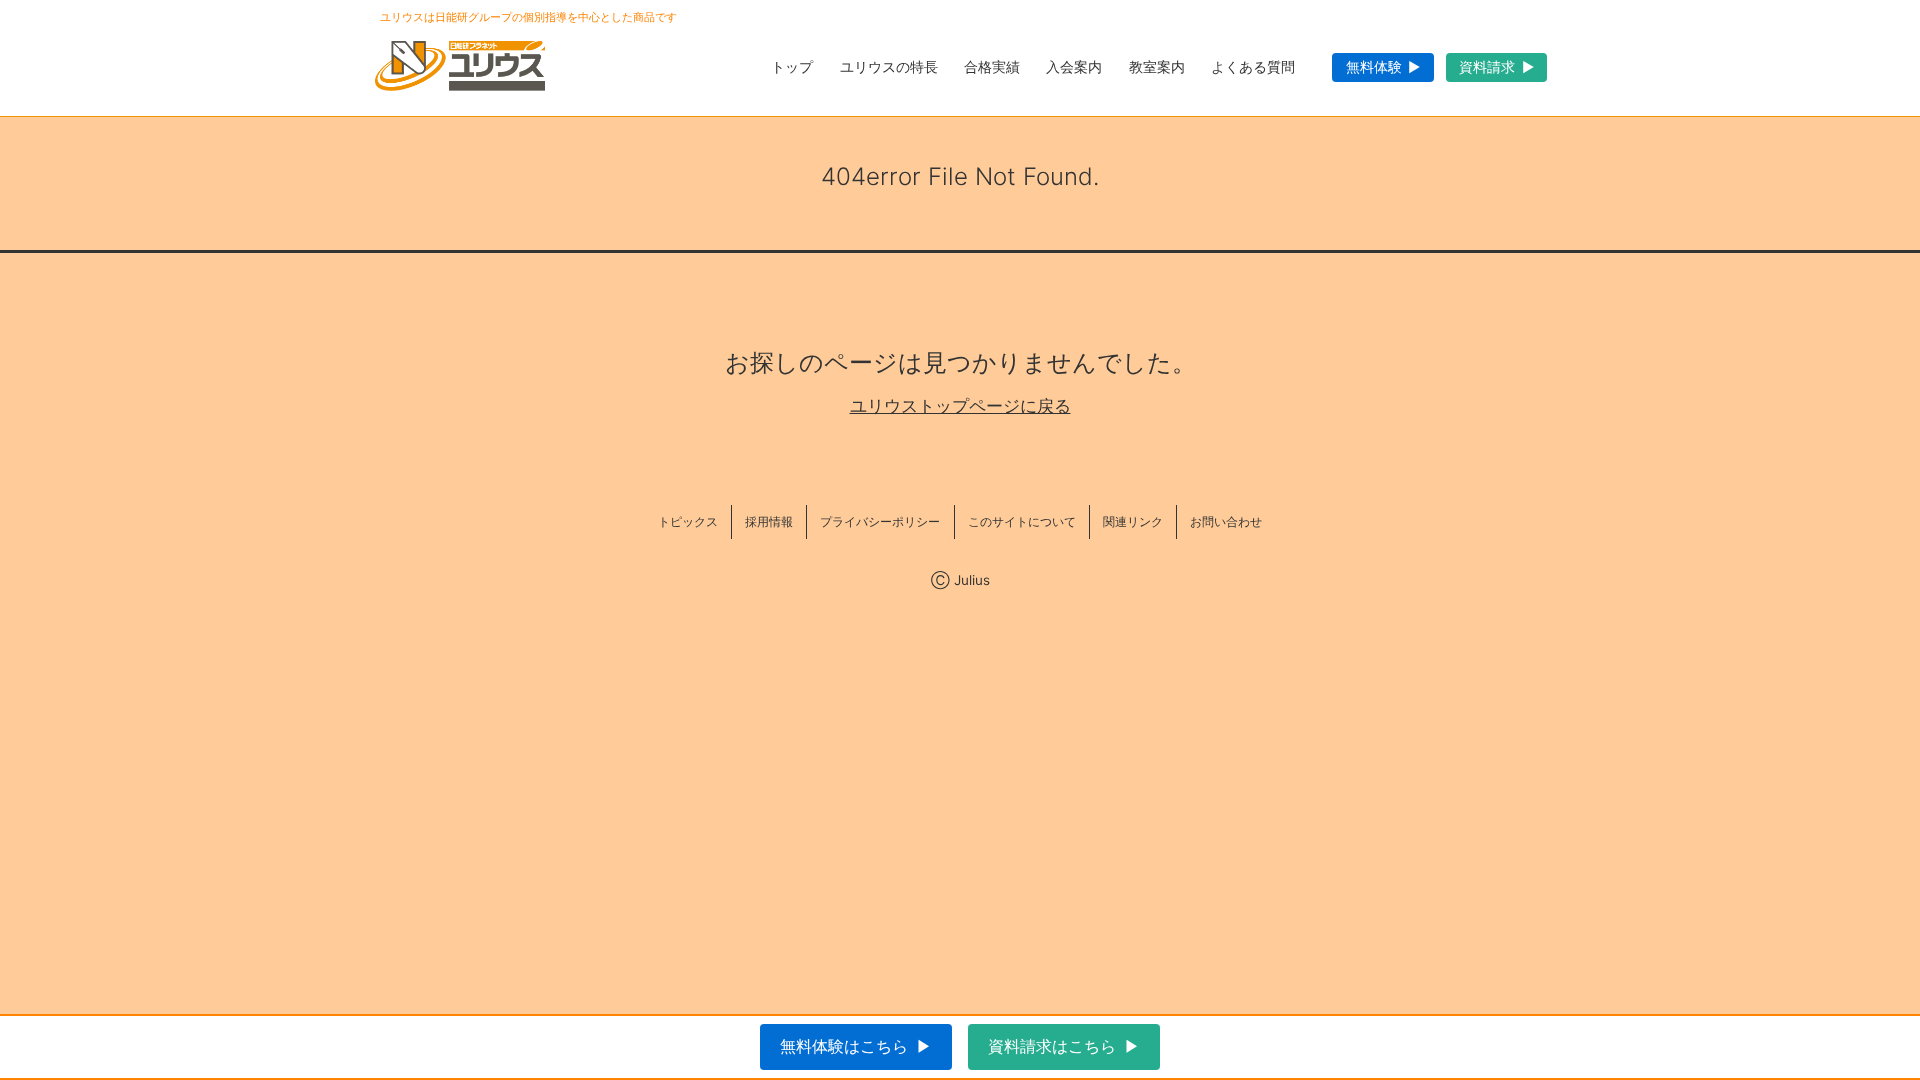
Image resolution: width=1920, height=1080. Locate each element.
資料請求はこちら (1052, 1046)
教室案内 (1157, 67)
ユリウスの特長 (889, 67)
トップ (792, 67)
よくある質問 (1253, 67)
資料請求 (1487, 67)
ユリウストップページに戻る (960, 406)
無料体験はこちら (844, 1046)
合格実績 (992, 67)
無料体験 (1374, 67)
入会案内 (1074, 67)
